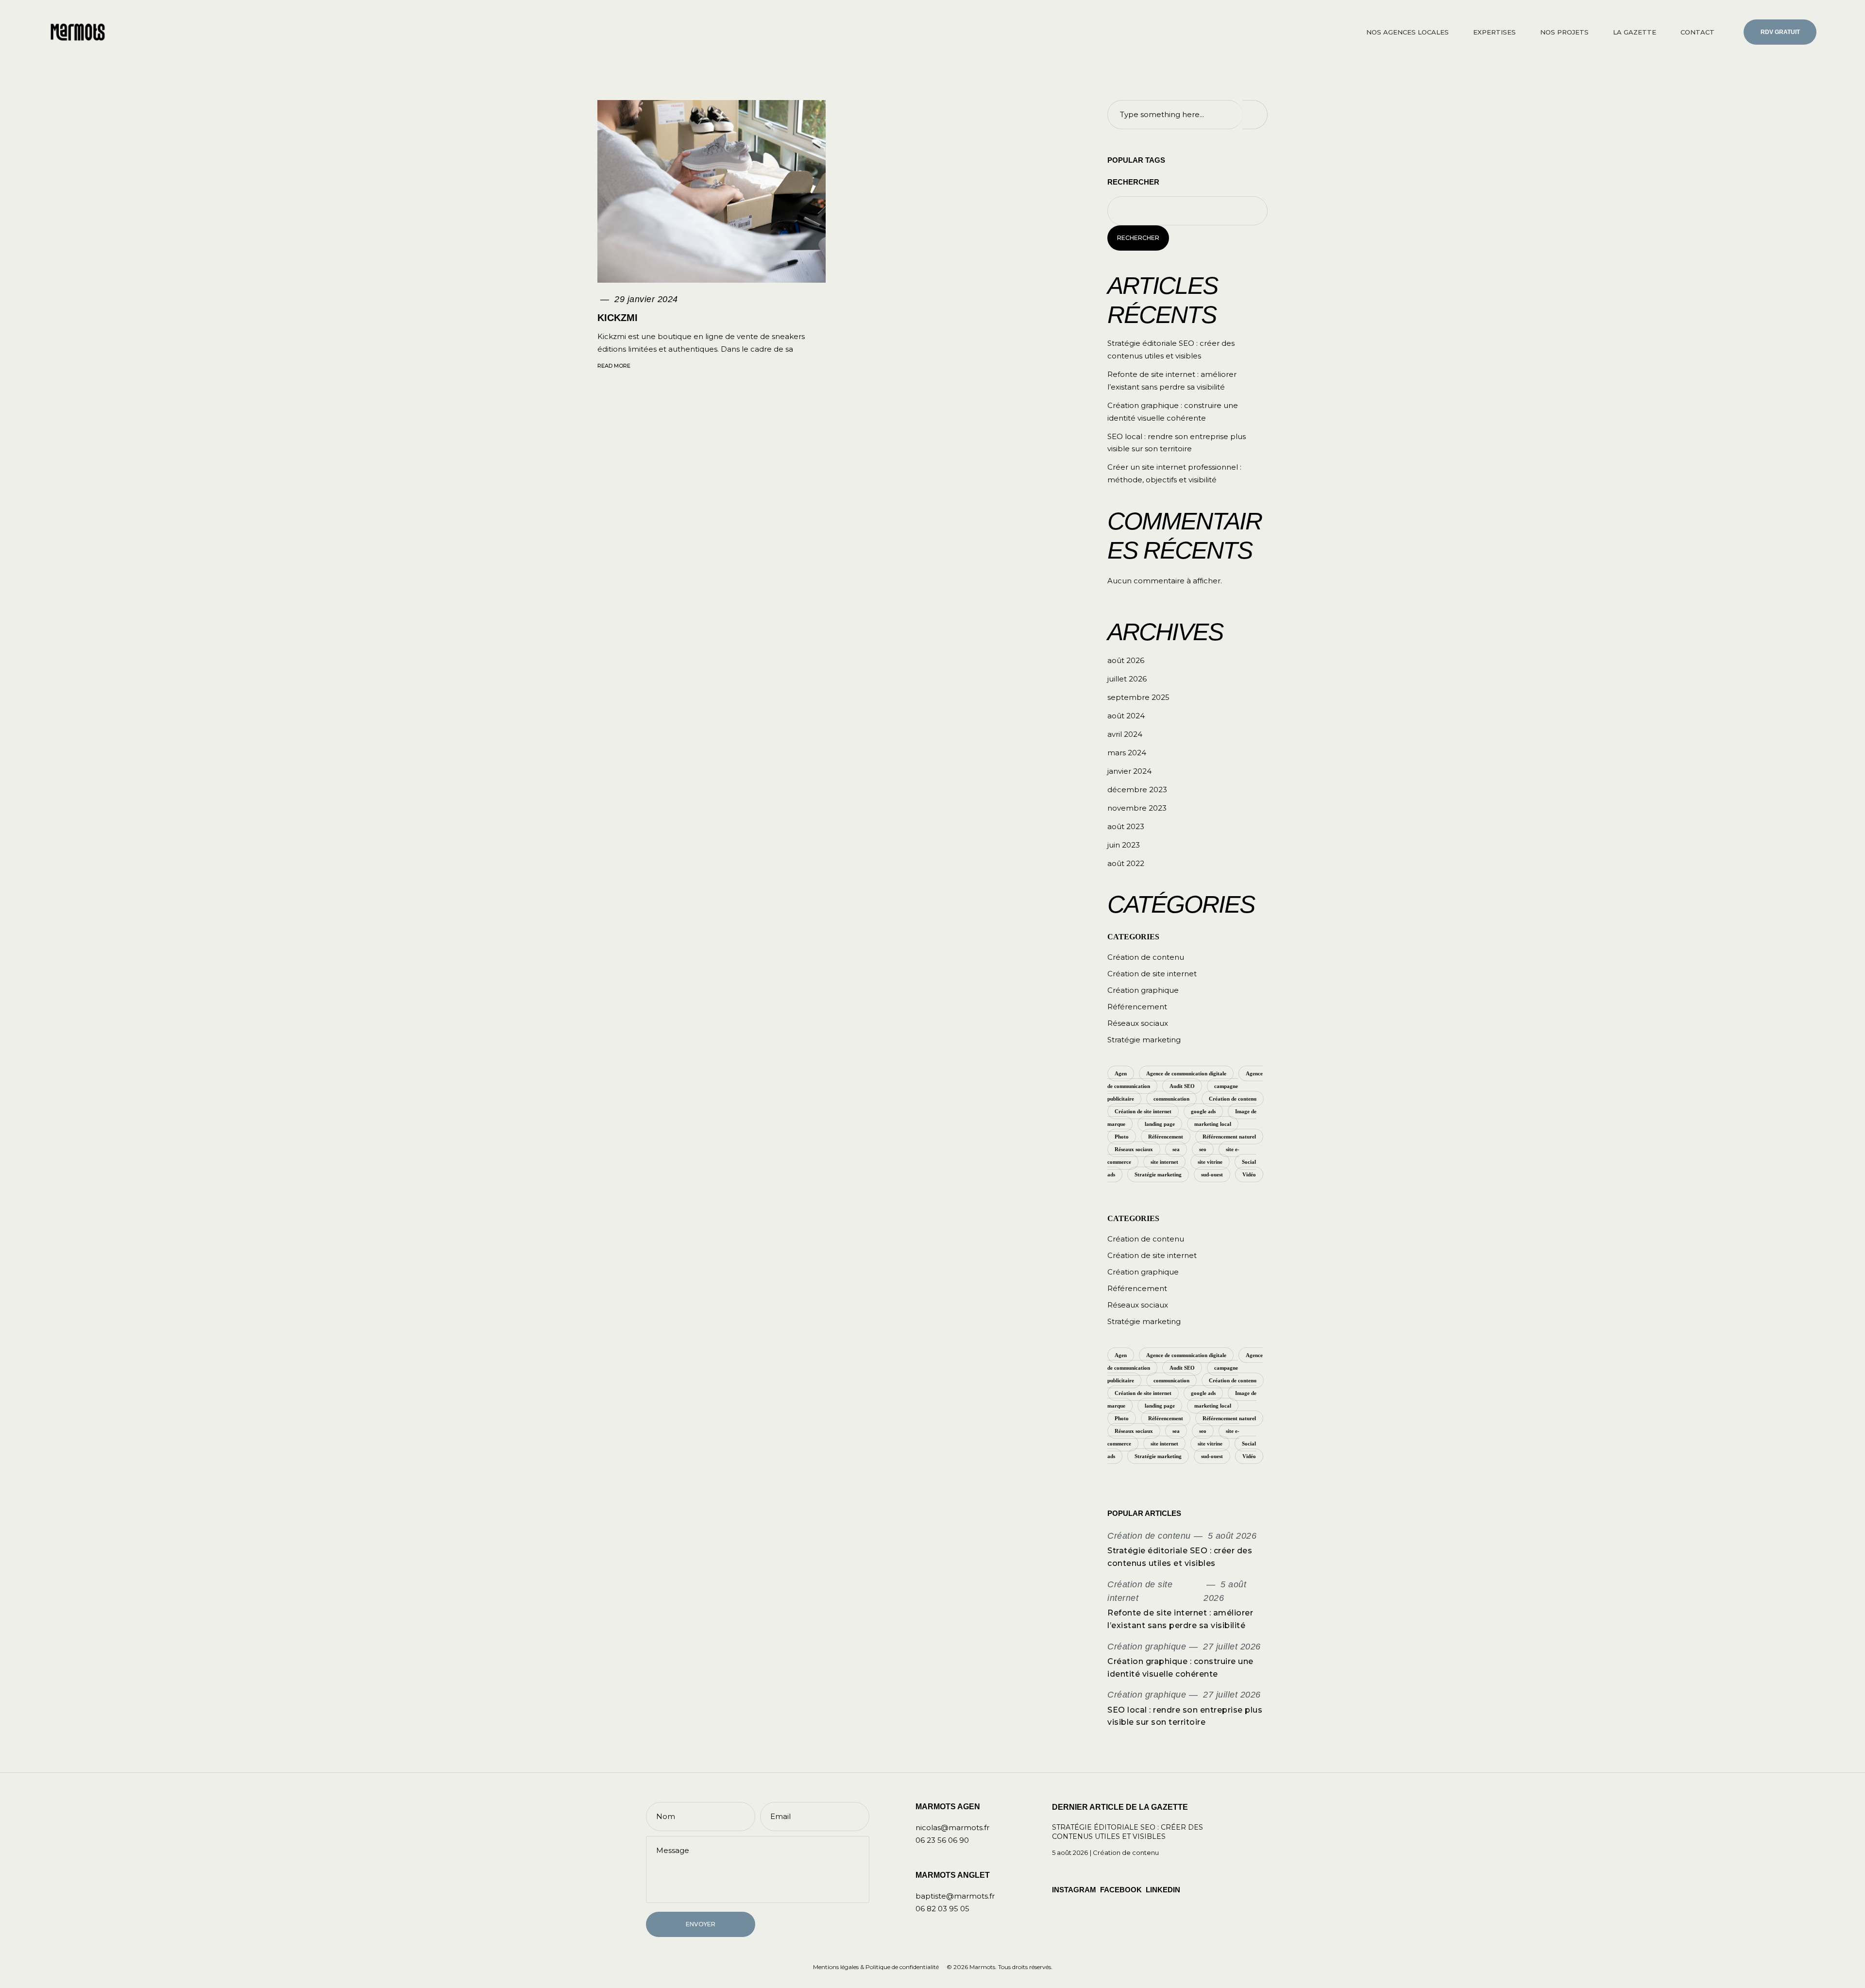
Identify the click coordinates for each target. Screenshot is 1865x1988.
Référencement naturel (1229, 1137)
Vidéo (1249, 1174)
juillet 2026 (1127, 679)
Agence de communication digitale (1186, 1073)
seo (1203, 1149)
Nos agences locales (1407, 32)
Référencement (1137, 1007)
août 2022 (1126, 863)
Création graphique (1143, 990)
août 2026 (1126, 660)
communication (1171, 1099)
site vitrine (1210, 1162)
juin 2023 (1124, 845)
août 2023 (1126, 826)
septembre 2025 (1138, 697)
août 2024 (1126, 716)
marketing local (1213, 1124)
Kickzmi (618, 318)
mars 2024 (1127, 753)
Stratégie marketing (1144, 1040)
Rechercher (1133, 182)
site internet (1164, 1162)
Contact (1697, 32)
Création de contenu (1146, 957)
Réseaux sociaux (1138, 1023)
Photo (1122, 1137)
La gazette (1635, 32)
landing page (1160, 1124)
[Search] (1255, 115)
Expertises (1494, 32)
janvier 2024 (1129, 771)
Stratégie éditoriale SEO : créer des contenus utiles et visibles (1127, 1832)
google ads (1203, 1111)
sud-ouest (1212, 1174)
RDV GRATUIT (1780, 32)
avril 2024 (1125, 734)
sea (1176, 1149)
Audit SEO (1182, 1086)
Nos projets (1564, 32)
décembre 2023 (1137, 790)
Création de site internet (1152, 974)
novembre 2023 (1137, 808)
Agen (1121, 1073)
